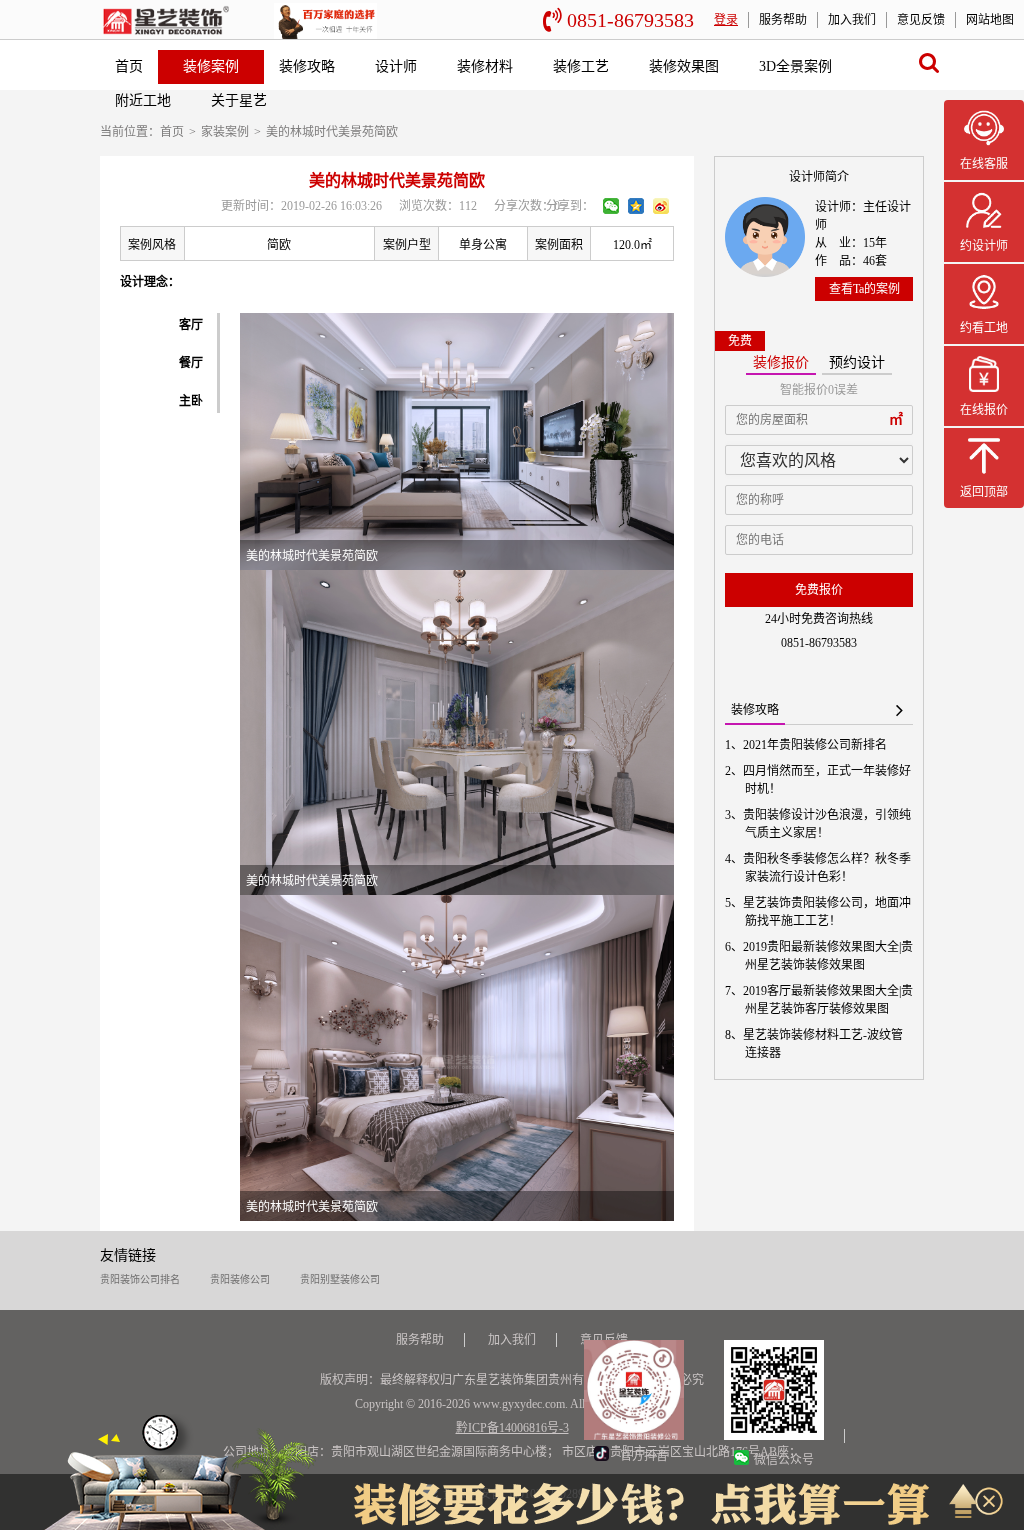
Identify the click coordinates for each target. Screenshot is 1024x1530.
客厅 (191, 325)
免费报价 (819, 590)
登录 (726, 20)
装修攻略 (307, 66)
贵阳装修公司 (240, 1279)
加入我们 (852, 20)
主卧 (191, 401)
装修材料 (485, 66)
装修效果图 (684, 66)
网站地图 (990, 20)
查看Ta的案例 (864, 289)
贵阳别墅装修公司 (340, 1279)
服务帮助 (783, 20)
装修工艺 (581, 66)
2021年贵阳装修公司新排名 (816, 745)
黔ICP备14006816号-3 (512, 1428)
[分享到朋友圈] (611, 206)
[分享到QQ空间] (636, 206)
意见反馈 (921, 20)
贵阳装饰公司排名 (140, 1279)
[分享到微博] (661, 206)
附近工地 (143, 100)
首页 (129, 66)
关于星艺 (239, 100)
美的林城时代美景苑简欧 (332, 132)
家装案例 (225, 132)
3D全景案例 (795, 66)
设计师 (396, 66)
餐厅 (191, 363)
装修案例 (211, 66)
